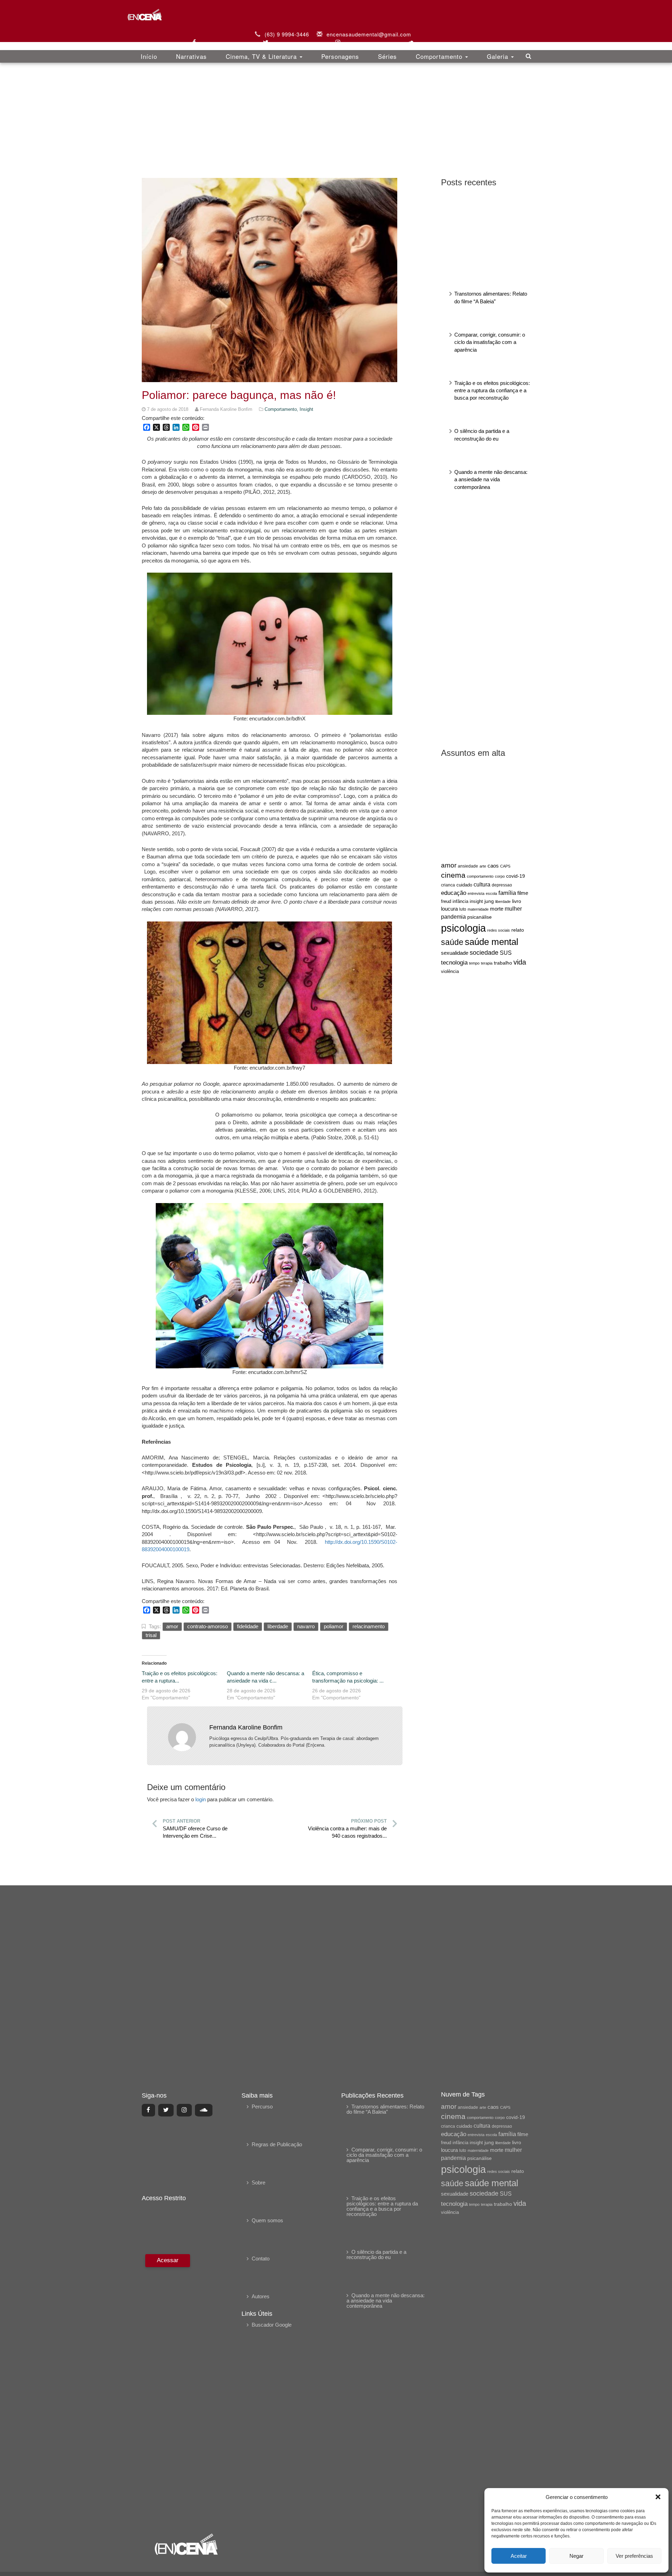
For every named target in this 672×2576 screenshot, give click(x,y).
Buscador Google (272, 2325)
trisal (151, 1635)
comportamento (480, 876)
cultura (482, 885)
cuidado (464, 885)
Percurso (262, 2107)
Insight (306, 409)
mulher (513, 909)
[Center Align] (148, 2110)
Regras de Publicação (277, 2144)
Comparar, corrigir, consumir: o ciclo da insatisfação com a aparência (490, 342)
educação (454, 893)
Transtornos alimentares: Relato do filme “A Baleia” (385, 2109)
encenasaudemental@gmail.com (369, 34)
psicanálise (479, 917)
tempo (474, 963)
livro (517, 901)
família (507, 893)
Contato (261, 2259)
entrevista (476, 893)
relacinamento (369, 1626)
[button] (658, 2497)
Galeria (499, 56)
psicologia (463, 928)
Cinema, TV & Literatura (262, 56)
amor (449, 865)
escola (491, 893)
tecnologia (454, 962)
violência (450, 971)
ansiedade (468, 866)
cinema (453, 875)
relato (518, 930)
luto (463, 909)
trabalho (503, 963)
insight (476, 902)
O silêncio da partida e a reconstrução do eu (376, 2254)
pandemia (453, 917)
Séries (387, 56)
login (201, 1799)
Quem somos (267, 2220)
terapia (487, 963)
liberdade (503, 902)
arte (483, 866)
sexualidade (455, 953)
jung (489, 901)
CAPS (505, 866)
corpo (500, 876)
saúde (452, 942)
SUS (506, 953)
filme (523, 893)
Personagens (340, 56)
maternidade (478, 909)
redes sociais (499, 930)
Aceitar (519, 2556)
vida (520, 962)
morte (497, 909)
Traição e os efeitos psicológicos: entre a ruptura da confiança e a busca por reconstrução (492, 391)
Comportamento (440, 56)
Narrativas (191, 56)
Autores (261, 2296)
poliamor (334, 1626)
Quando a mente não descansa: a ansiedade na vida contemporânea (491, 479)
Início (149, 56)
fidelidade (248, 1626)
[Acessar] (167, 2389)
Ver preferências (634, 2556)
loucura (449, 909)
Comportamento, (282, 409)
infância (460, 901)
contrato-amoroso (208, 1626)
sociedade (484, 953)
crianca (448, 885)
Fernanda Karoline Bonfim (246, 1727)
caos (493, 866)
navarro (306, 1626)
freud (446, 901)
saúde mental (492, 942)
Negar (576, 2556)
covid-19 (516, 876)
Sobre (258, 2183)
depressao (502, 885)
